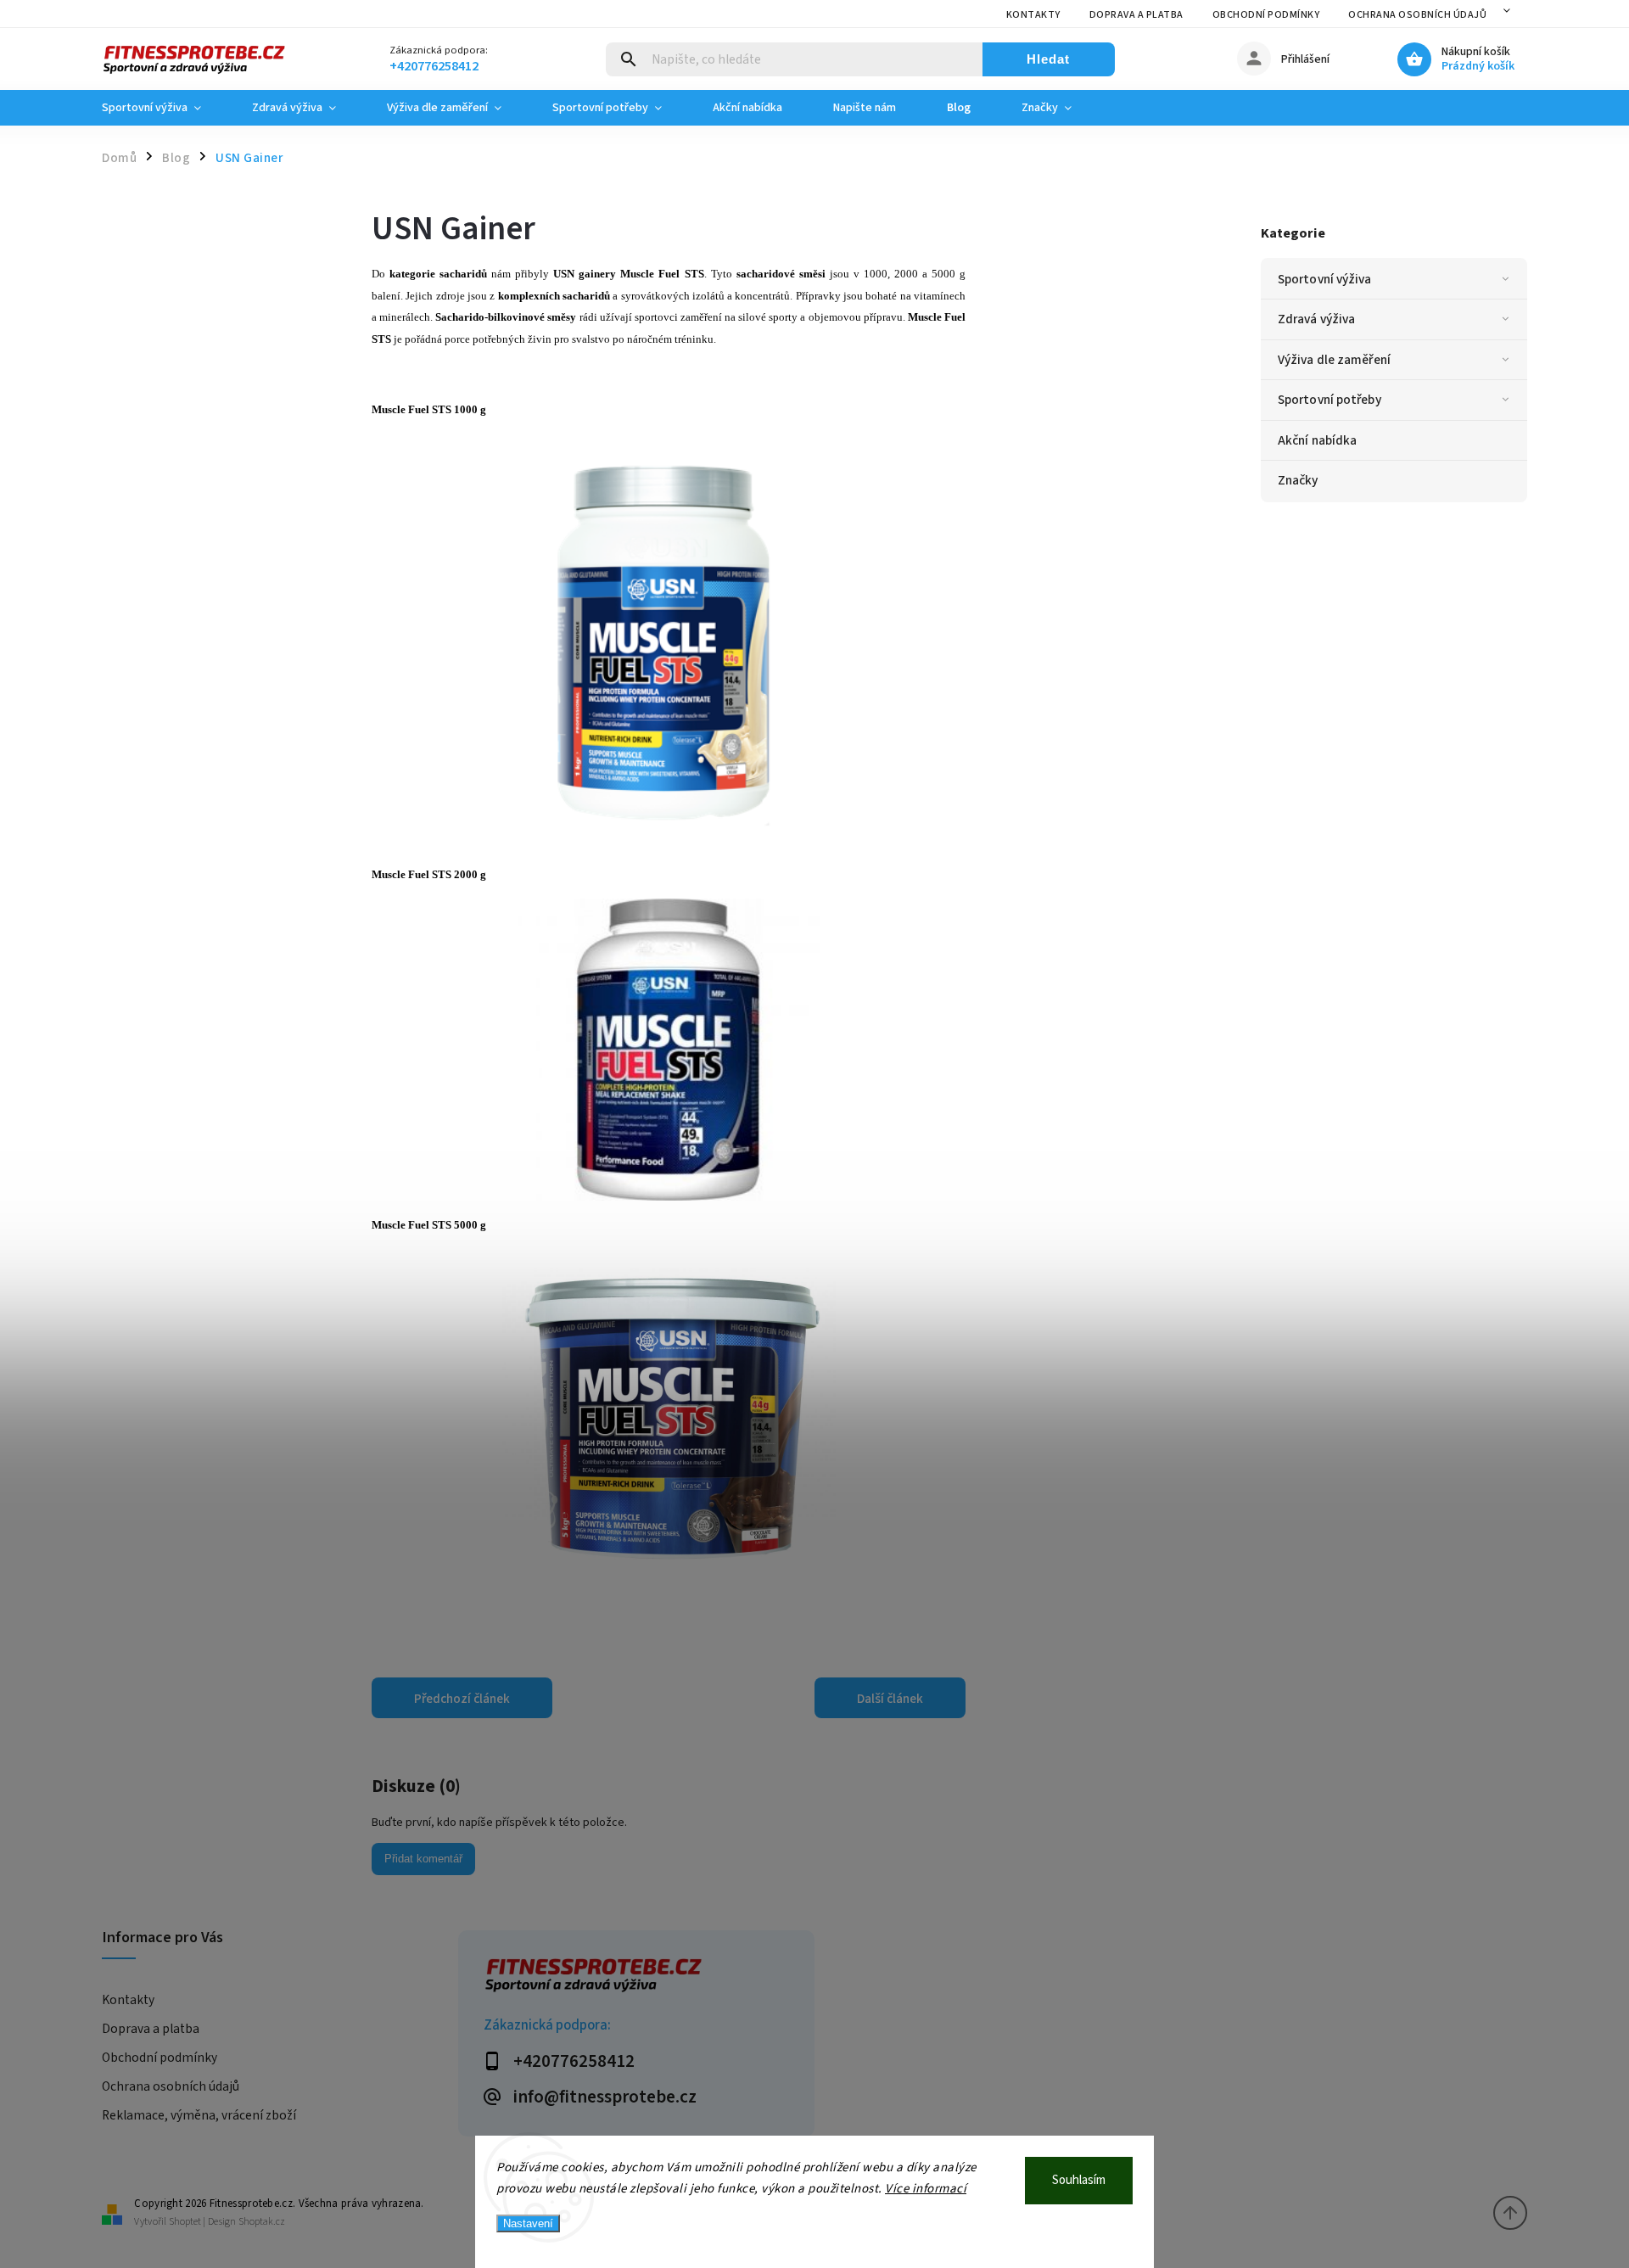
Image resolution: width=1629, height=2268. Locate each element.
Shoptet (185, 2222)
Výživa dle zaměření (1334, 360)
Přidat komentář (423, 1859)
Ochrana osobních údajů (1417, 15)
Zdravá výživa (1316, 319)
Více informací (926, 2189)
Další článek (890, 1699)
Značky (1298, 480)
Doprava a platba (1136, 15)
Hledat (1048, 59)
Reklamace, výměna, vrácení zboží (199, 2115)
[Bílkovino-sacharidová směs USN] (669, 1579)
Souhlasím (1079, 2180)
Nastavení (528, 2223)
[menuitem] (164, 108)
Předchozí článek (462, 1699)
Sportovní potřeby (1330, 400)
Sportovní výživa (1325, 279)
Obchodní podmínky (1266, 15)
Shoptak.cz (262, 2222)
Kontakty (1033, 15)
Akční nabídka (1317, 440)
